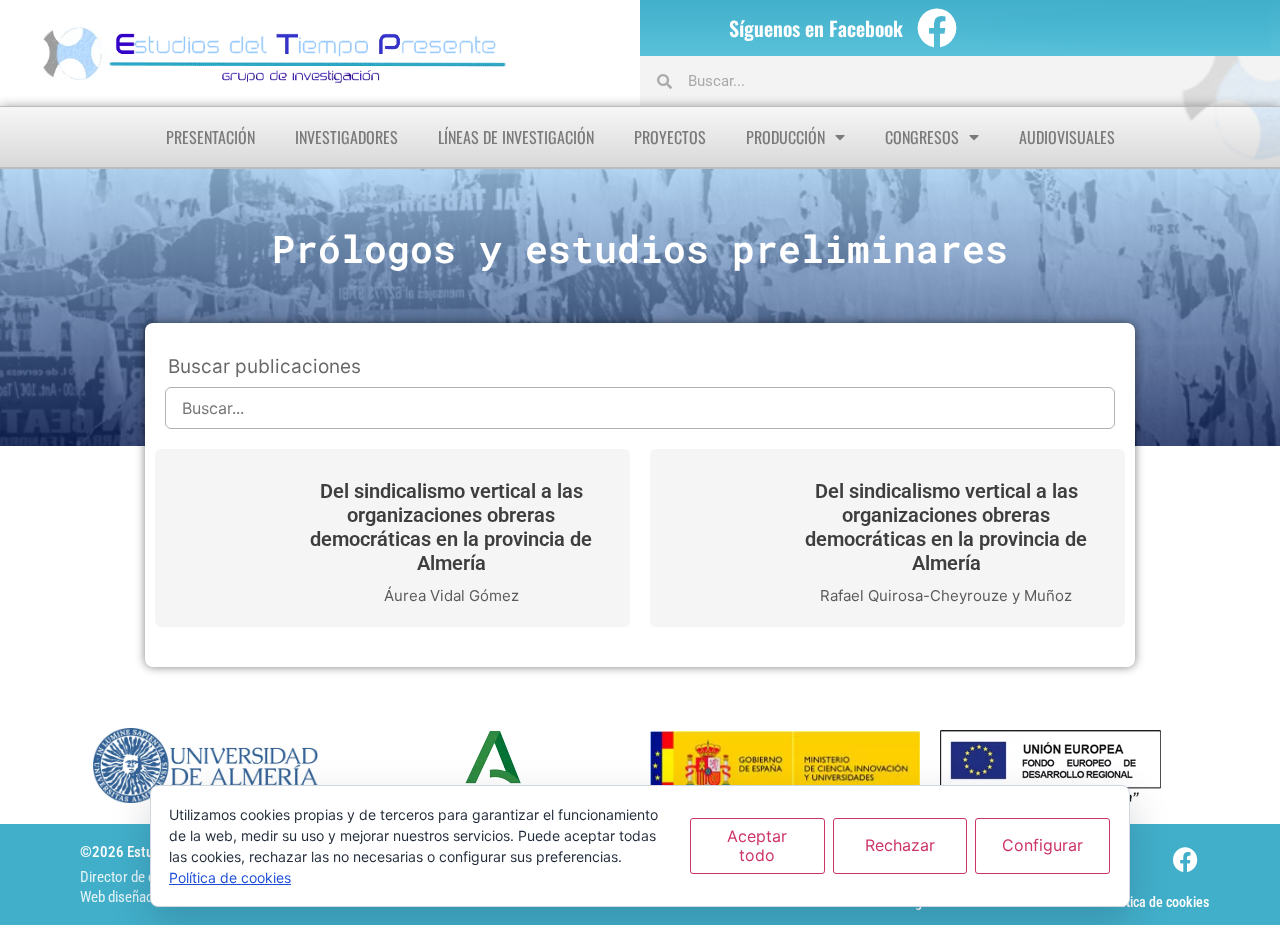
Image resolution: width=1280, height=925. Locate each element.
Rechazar (900, 845)
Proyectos (670, 137)
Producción (785, 137)
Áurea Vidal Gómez (451, 595)
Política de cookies (1156, 902)
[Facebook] (937, 28)
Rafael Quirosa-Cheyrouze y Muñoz (946, 595)
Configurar (1042, 845)
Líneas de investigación (516, 137)
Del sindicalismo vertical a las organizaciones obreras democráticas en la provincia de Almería (451, 527)
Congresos (922, 137)
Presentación (210, 137)
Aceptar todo (757, 845)
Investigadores (346, 137)
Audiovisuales (1067, 137)
